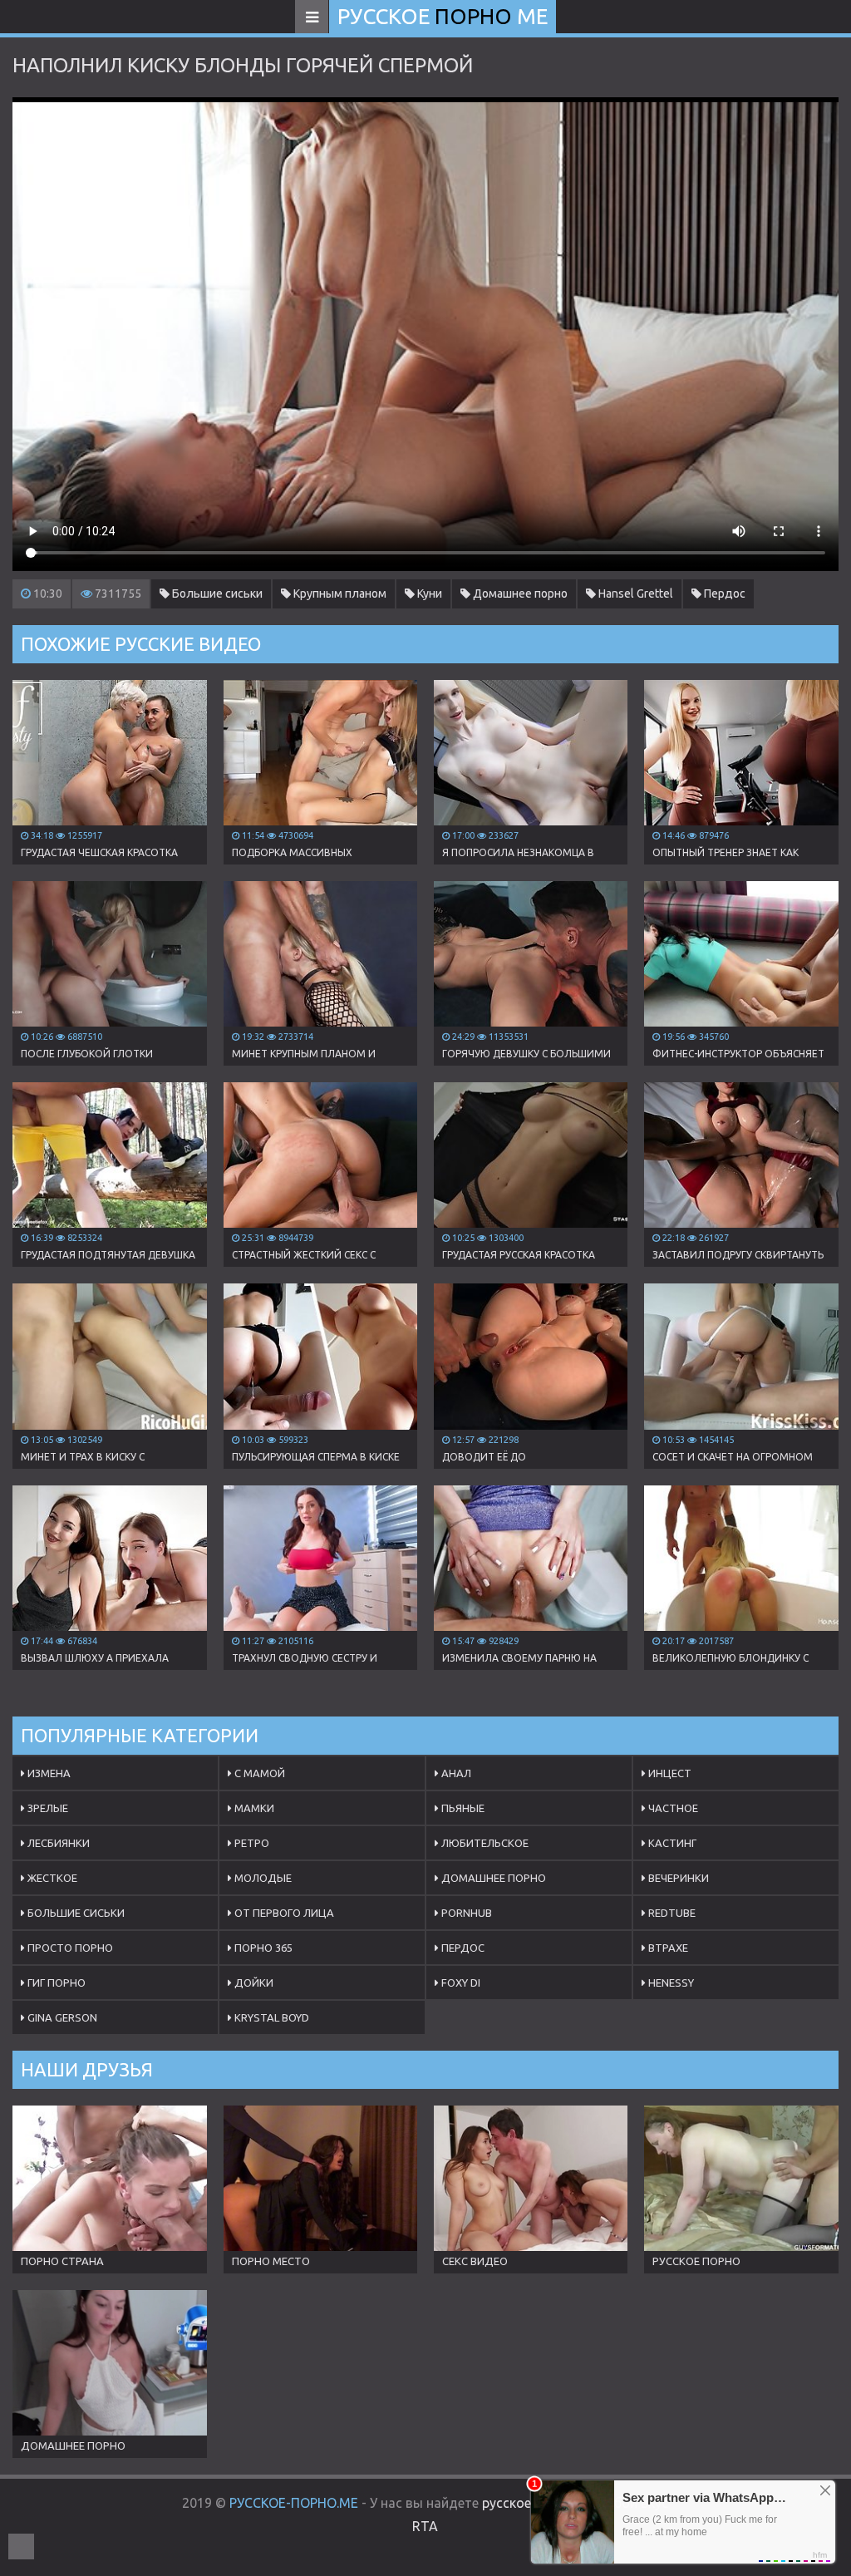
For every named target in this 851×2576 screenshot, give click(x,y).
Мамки (253, 1808)
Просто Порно (69, 1948)
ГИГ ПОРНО (55, 1982)
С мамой (258, 1773)
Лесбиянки (57, 1843)
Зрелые (47, 1808)
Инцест (669, 1773)
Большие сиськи (216, 594)
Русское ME (443, 16)
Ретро (251, 1843)
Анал (455, 1773)
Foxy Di (460, 1982)
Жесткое (51, 1878)
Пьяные (462, 1808)
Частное (672, 1808)
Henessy (670, 1982)
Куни (428, 594)
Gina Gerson (61, 2017)
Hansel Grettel (635, 594)
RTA (425, 2526)
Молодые (262, 1878)
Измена (48, 1773)
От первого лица (283, 1913)
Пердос (723, 594)
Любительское (484, 1843)
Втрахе (667, 1948)
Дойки (253, 1982)
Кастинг (671, 1843)
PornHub (465, 1913)
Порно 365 (262, 1948)
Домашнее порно (519, 594)
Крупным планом (339, 594)
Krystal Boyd (271, 2017)
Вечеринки (677, 1878)
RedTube (671, 1913)
